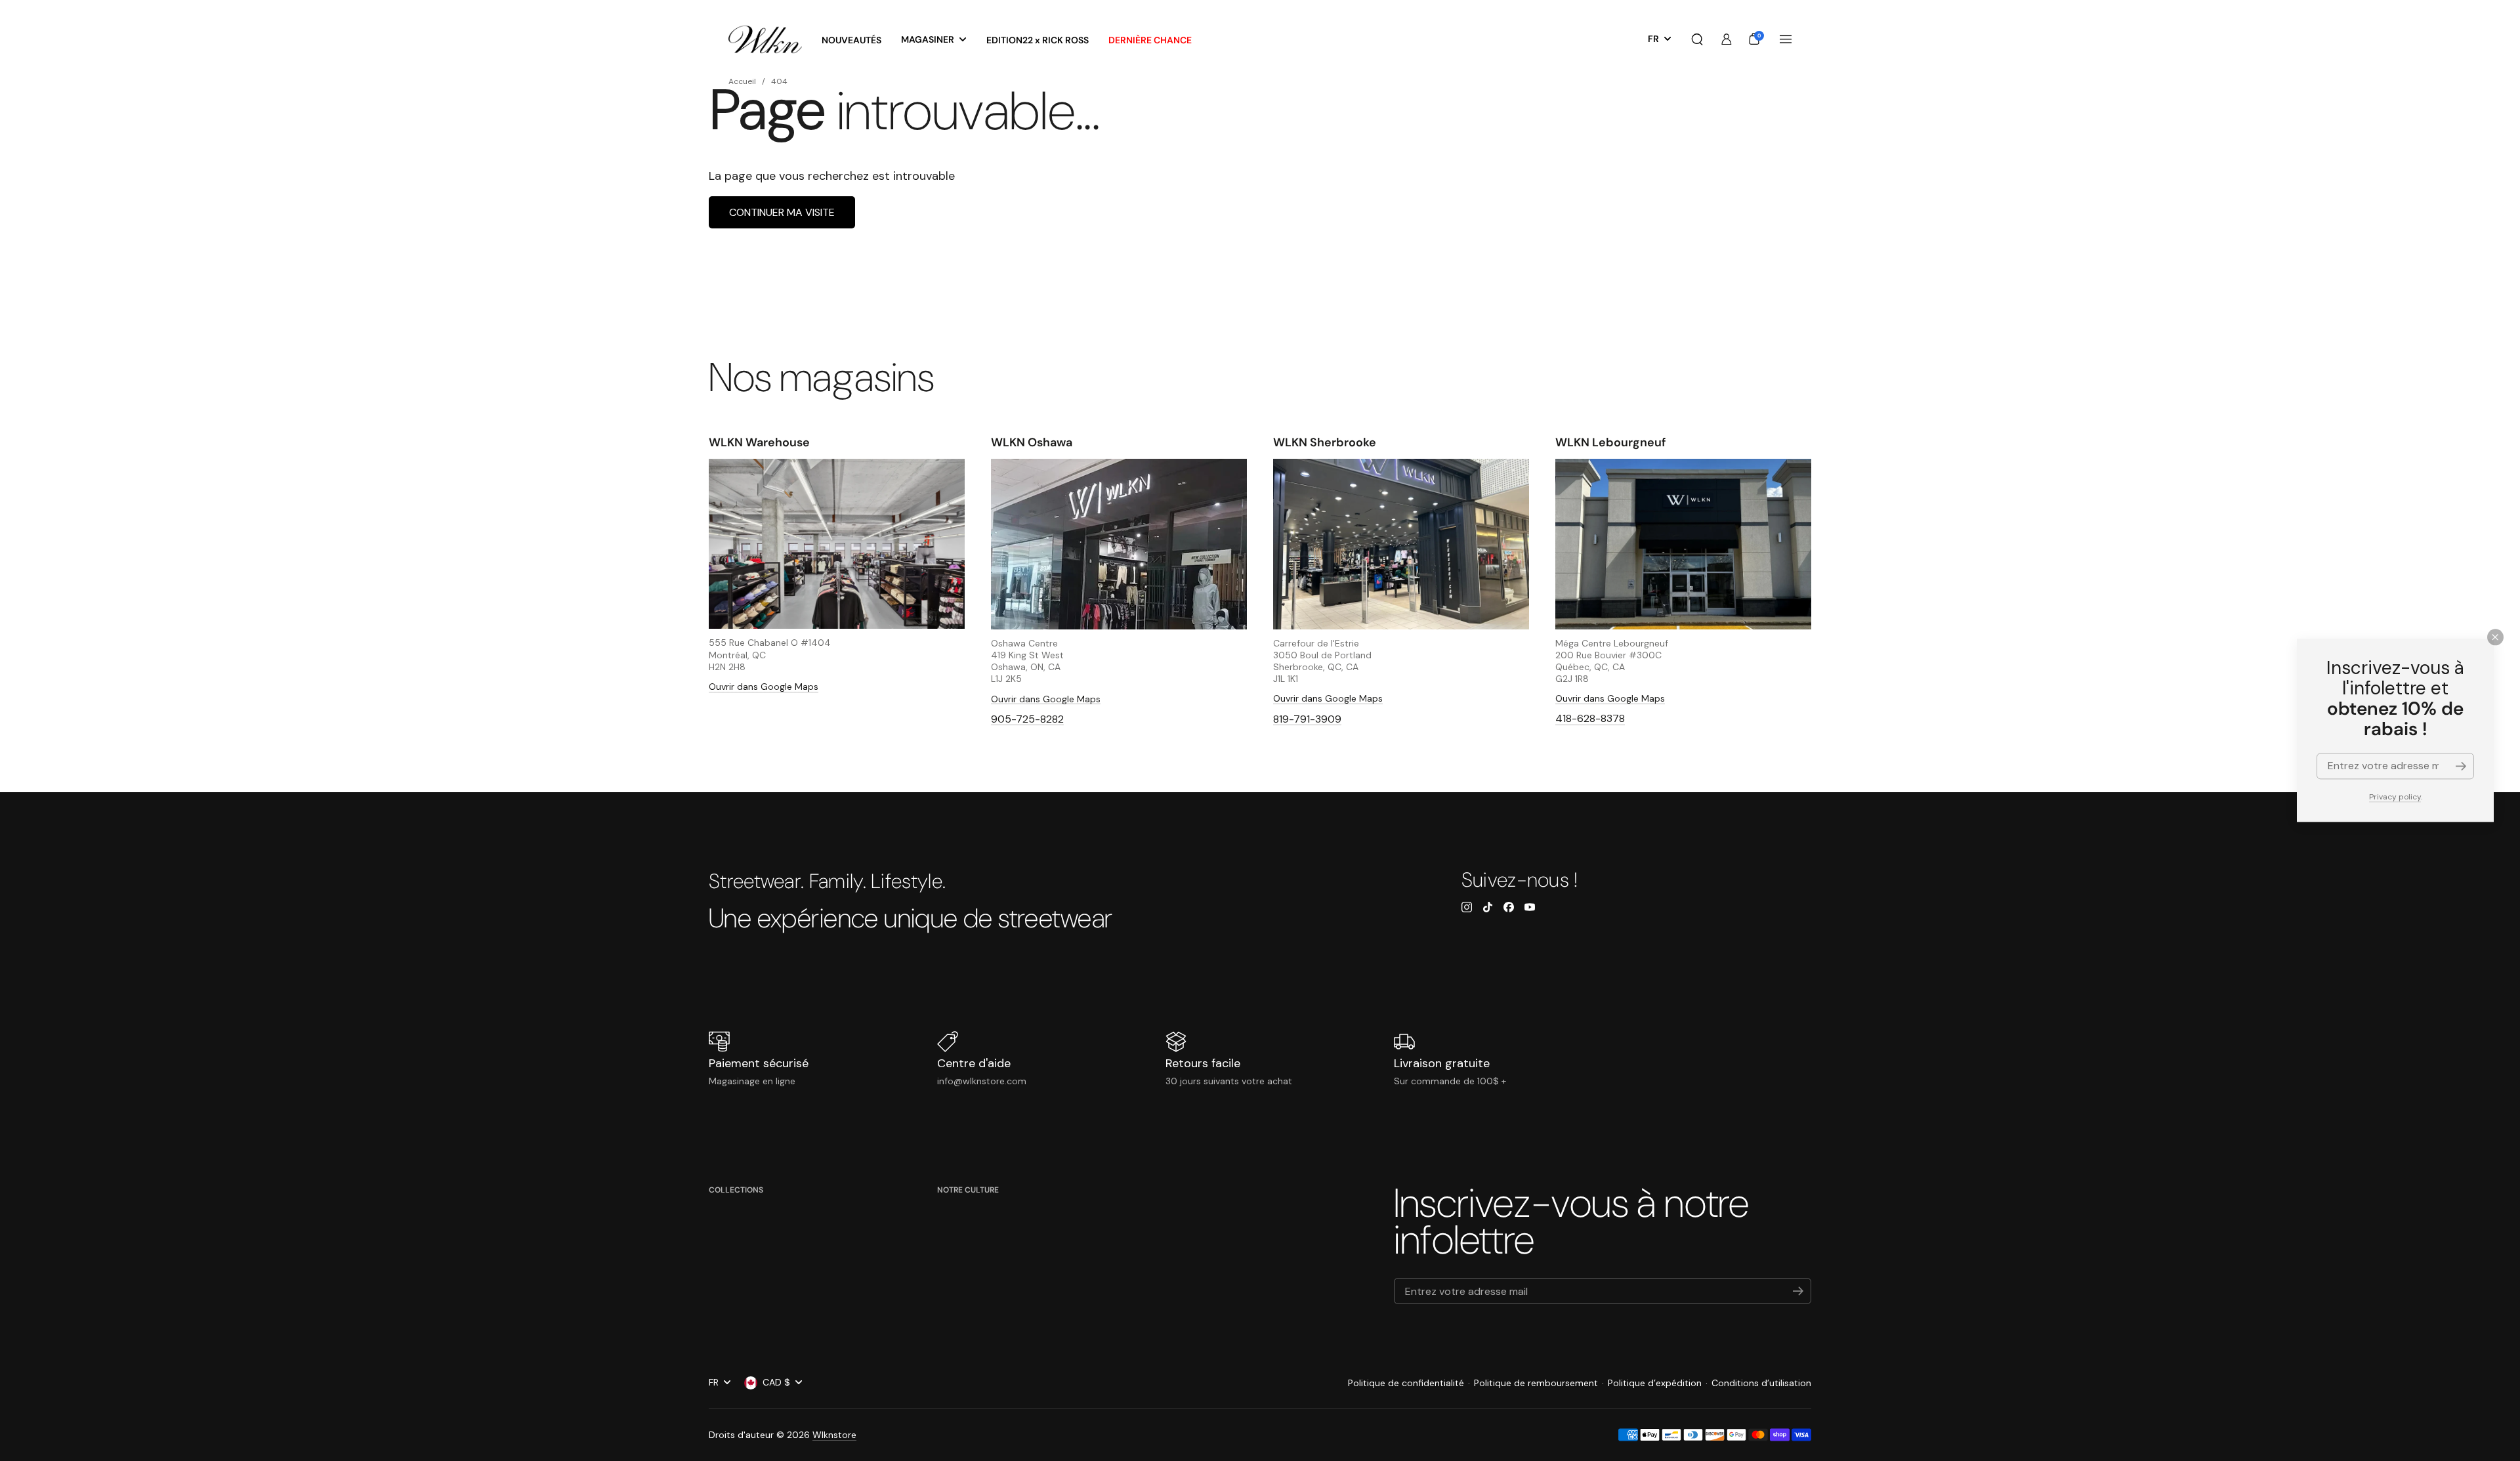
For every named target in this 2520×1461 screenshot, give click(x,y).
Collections (736, 1190)
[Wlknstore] (765, 40)
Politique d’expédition (1655, 1383)
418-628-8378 (1590, 718)
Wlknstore (834, 1435)
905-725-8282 (1027, 719)
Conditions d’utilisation (1761, 1383)
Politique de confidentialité (1406, 1383)
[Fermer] (2495, 637)
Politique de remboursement (1536, 1383)
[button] (1697, 39)
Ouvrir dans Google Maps (764, 687)
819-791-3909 (1307, 719)
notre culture (968, 1190)
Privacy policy (2395, 797)
